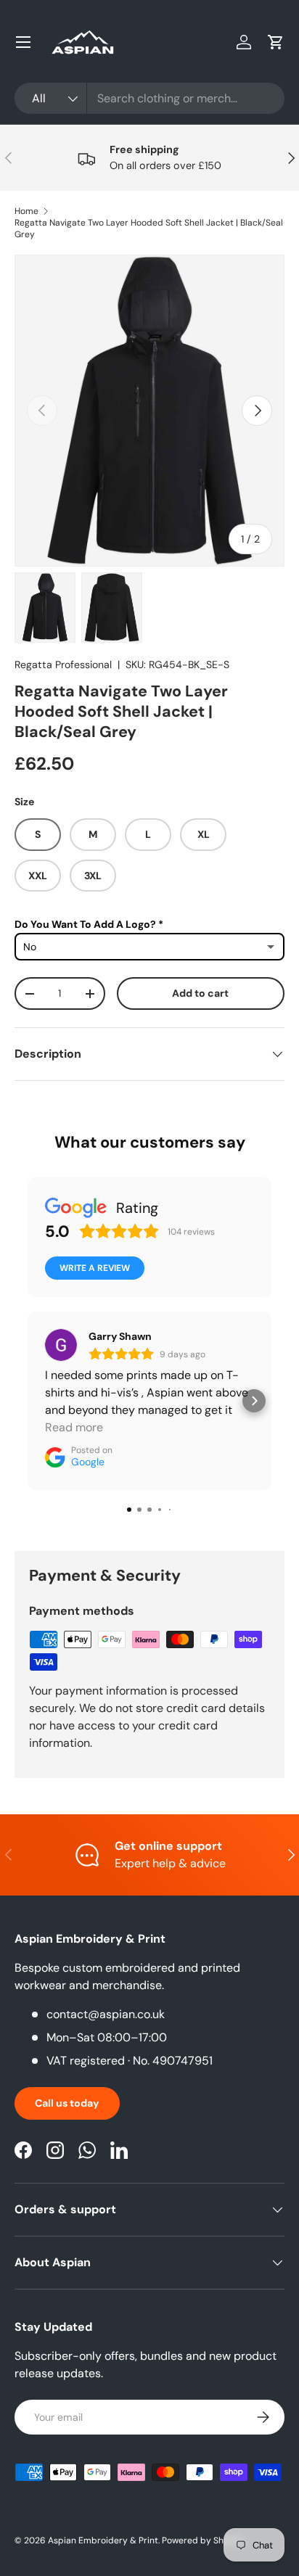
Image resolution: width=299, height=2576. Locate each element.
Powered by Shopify (203, 2540)
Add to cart (200, 993)
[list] (149, 411)
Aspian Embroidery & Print (103, 2540)
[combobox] (149, 98)
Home (26, 211)
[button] (276, 42)
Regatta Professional (63, 664)
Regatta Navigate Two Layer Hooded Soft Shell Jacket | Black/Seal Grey (149, 229)
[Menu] (23, 42)
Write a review (95, 1268)
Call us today (67, 2103)
